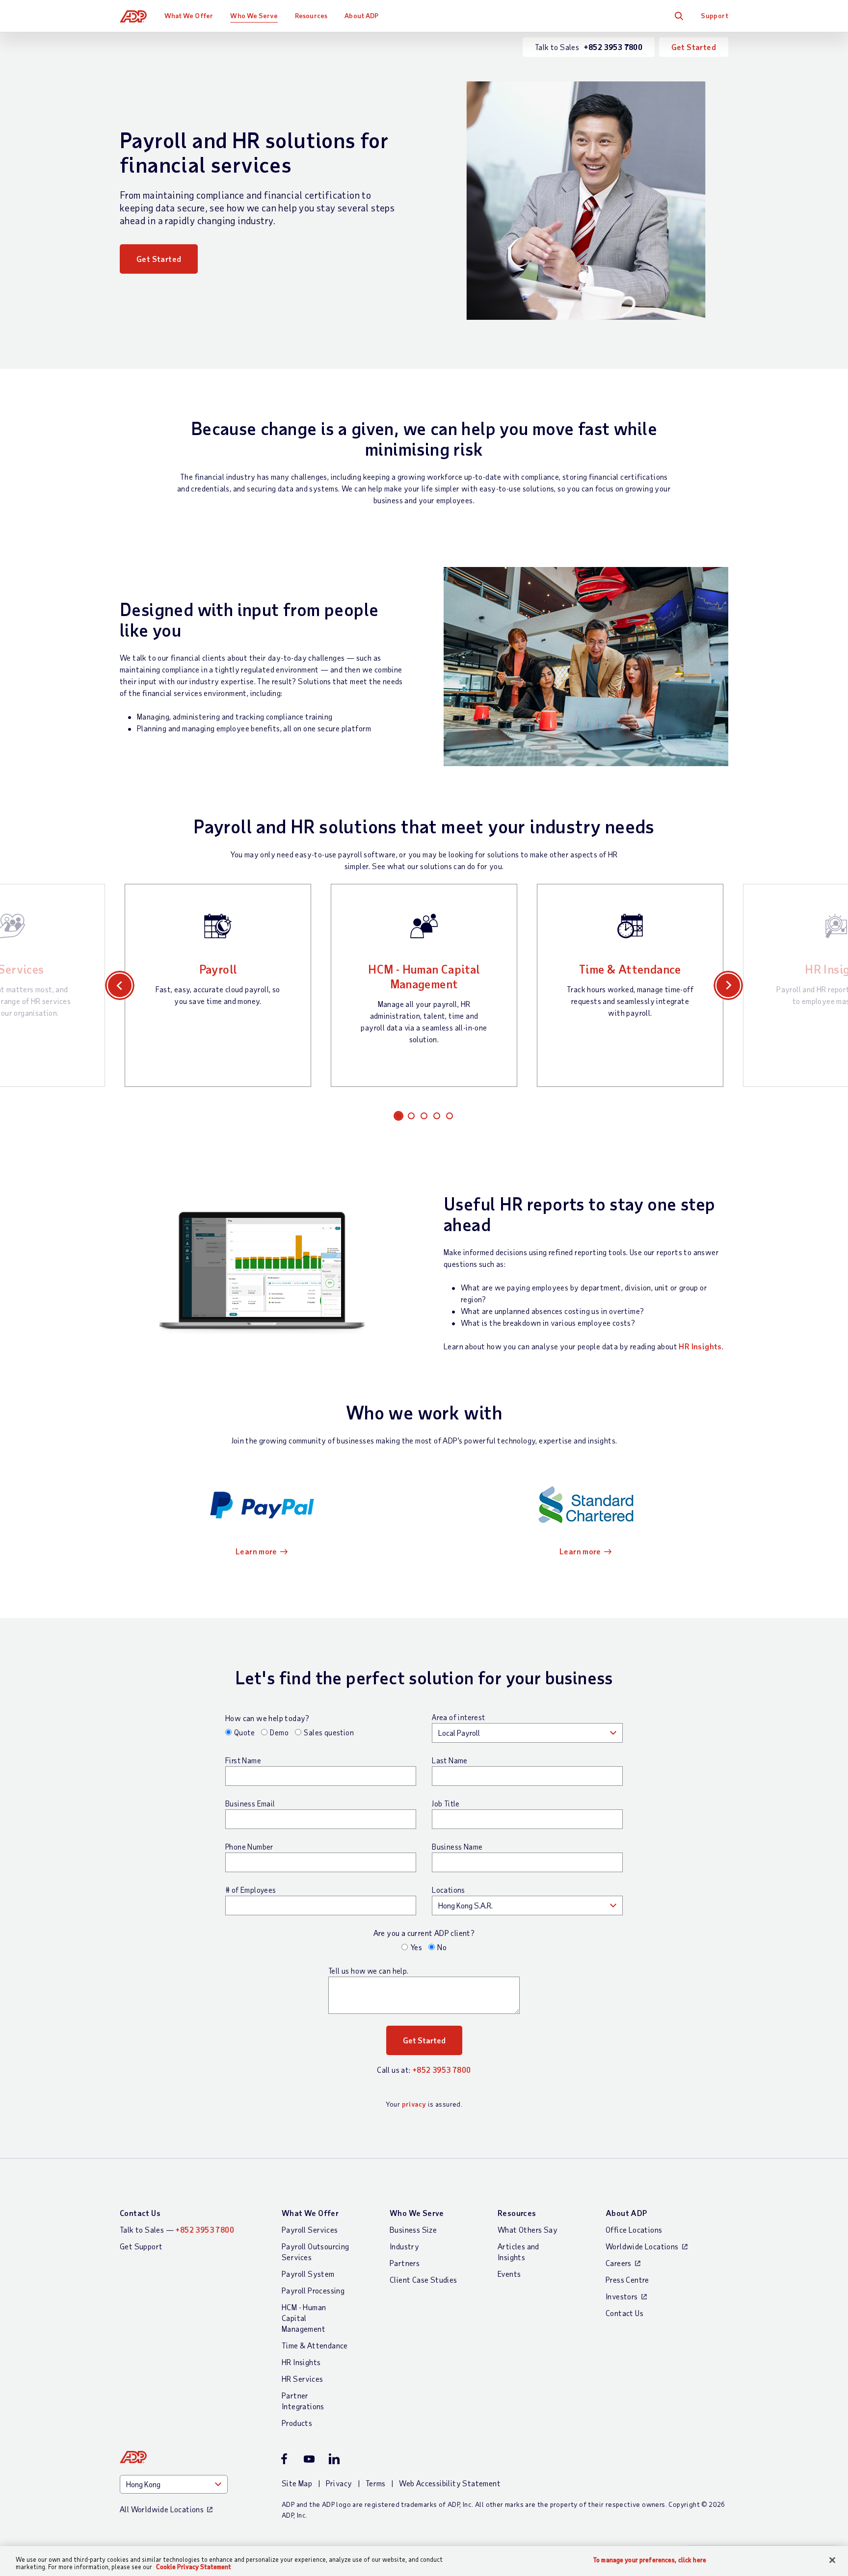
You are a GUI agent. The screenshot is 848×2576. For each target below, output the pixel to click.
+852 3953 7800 (442, 2070)
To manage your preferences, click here (650, 2560)
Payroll (218, 969)
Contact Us (140, 2213)
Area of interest (458, 1717)
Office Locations (634, 2229)
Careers (619, 2263)
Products (297, 2423)
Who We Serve (254, 15)
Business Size (413, 2229)
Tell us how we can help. (369, 1971)
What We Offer (189, 15)
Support (715, 15)
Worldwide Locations (642, 2246)
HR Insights (700, 1346)
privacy (414, 2104)
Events (509, 2274)
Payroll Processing (313, 2290)
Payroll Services (310, 2229)
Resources (311, 15)
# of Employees (251, 1890)
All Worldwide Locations (162, 2509)
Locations (449, 1890)
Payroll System (308, 2274)
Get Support (141, 2246)
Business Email (250, 1803)
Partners (405, 2263)
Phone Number (249, 1847)
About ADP (361, 15)
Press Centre (627, 2280)
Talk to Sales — (177, 2229)
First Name (243, 1760)
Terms (376, 2483)
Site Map (297, 2483)
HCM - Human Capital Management (424, 976)
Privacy (339, 2483)
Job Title (446, 1803)
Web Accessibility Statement (450, 2483)
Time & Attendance (630, 969)
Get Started (694, 47)
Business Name (457, 1847)
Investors (622, 2296)
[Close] (832, 2560)
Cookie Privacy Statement (194, 2567)
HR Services (302, 2379)
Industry (404, 2246)
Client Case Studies (424, 2280)
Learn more (256, 1551)
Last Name (450, 1760)
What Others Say (528, 2229)
